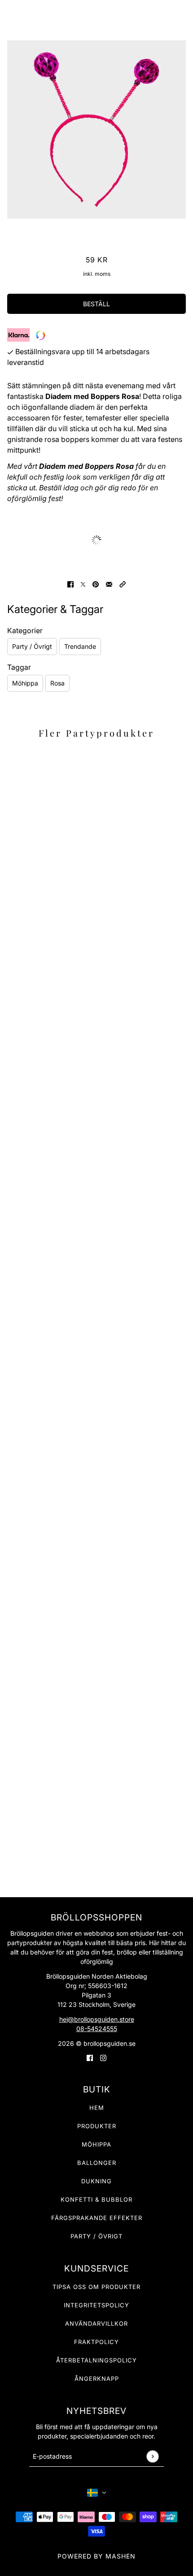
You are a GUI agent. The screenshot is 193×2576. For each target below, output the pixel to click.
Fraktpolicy (96, 2342)
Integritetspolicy (96, 2305)
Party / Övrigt (32, 646)
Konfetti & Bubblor (96, 2199)
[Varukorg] (181, 13)
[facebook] (90, 2057)
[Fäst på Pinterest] (96, 583)
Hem (97, 2108)
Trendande (80, 646)
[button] (123, 583)
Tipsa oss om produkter (96, 2287)
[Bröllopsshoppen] (97, 13)
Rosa (57, 683)
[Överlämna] (152, 2456)
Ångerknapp (97, 2379)
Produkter (97, 2126)
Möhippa (25, 683)
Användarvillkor (96, 2323)
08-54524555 (97, 2029)
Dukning (96, 2181)
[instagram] (103, 2057)
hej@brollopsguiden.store (97, 2019)
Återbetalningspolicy (96, 2360)
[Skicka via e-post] (109, 583)
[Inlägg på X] (83, 583)
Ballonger (97, 2163)
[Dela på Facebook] (70, 583)
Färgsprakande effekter (97, 2218)
